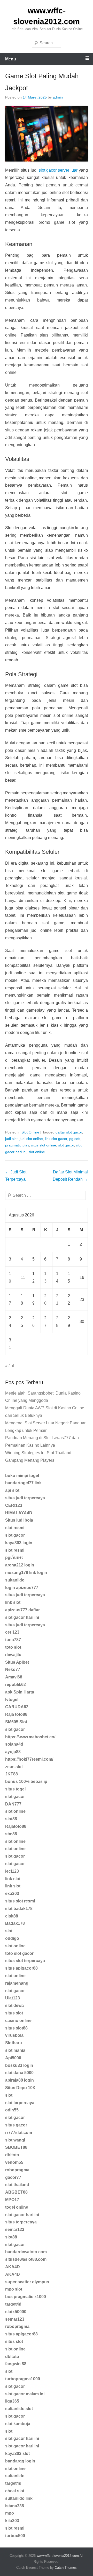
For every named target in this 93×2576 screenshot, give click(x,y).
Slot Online (30, 1132)
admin (58, 97)
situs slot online (44, 1145)
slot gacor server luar (58, 170)
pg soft (75, 1139)
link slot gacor (56, 1139)
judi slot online (31, 1139)
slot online (37, 1152)
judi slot (11, 1139)
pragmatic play (17, 1145)
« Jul (10, 1366)
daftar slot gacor (69, 1132)
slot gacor (66, 1145)
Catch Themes (66, 2568)
